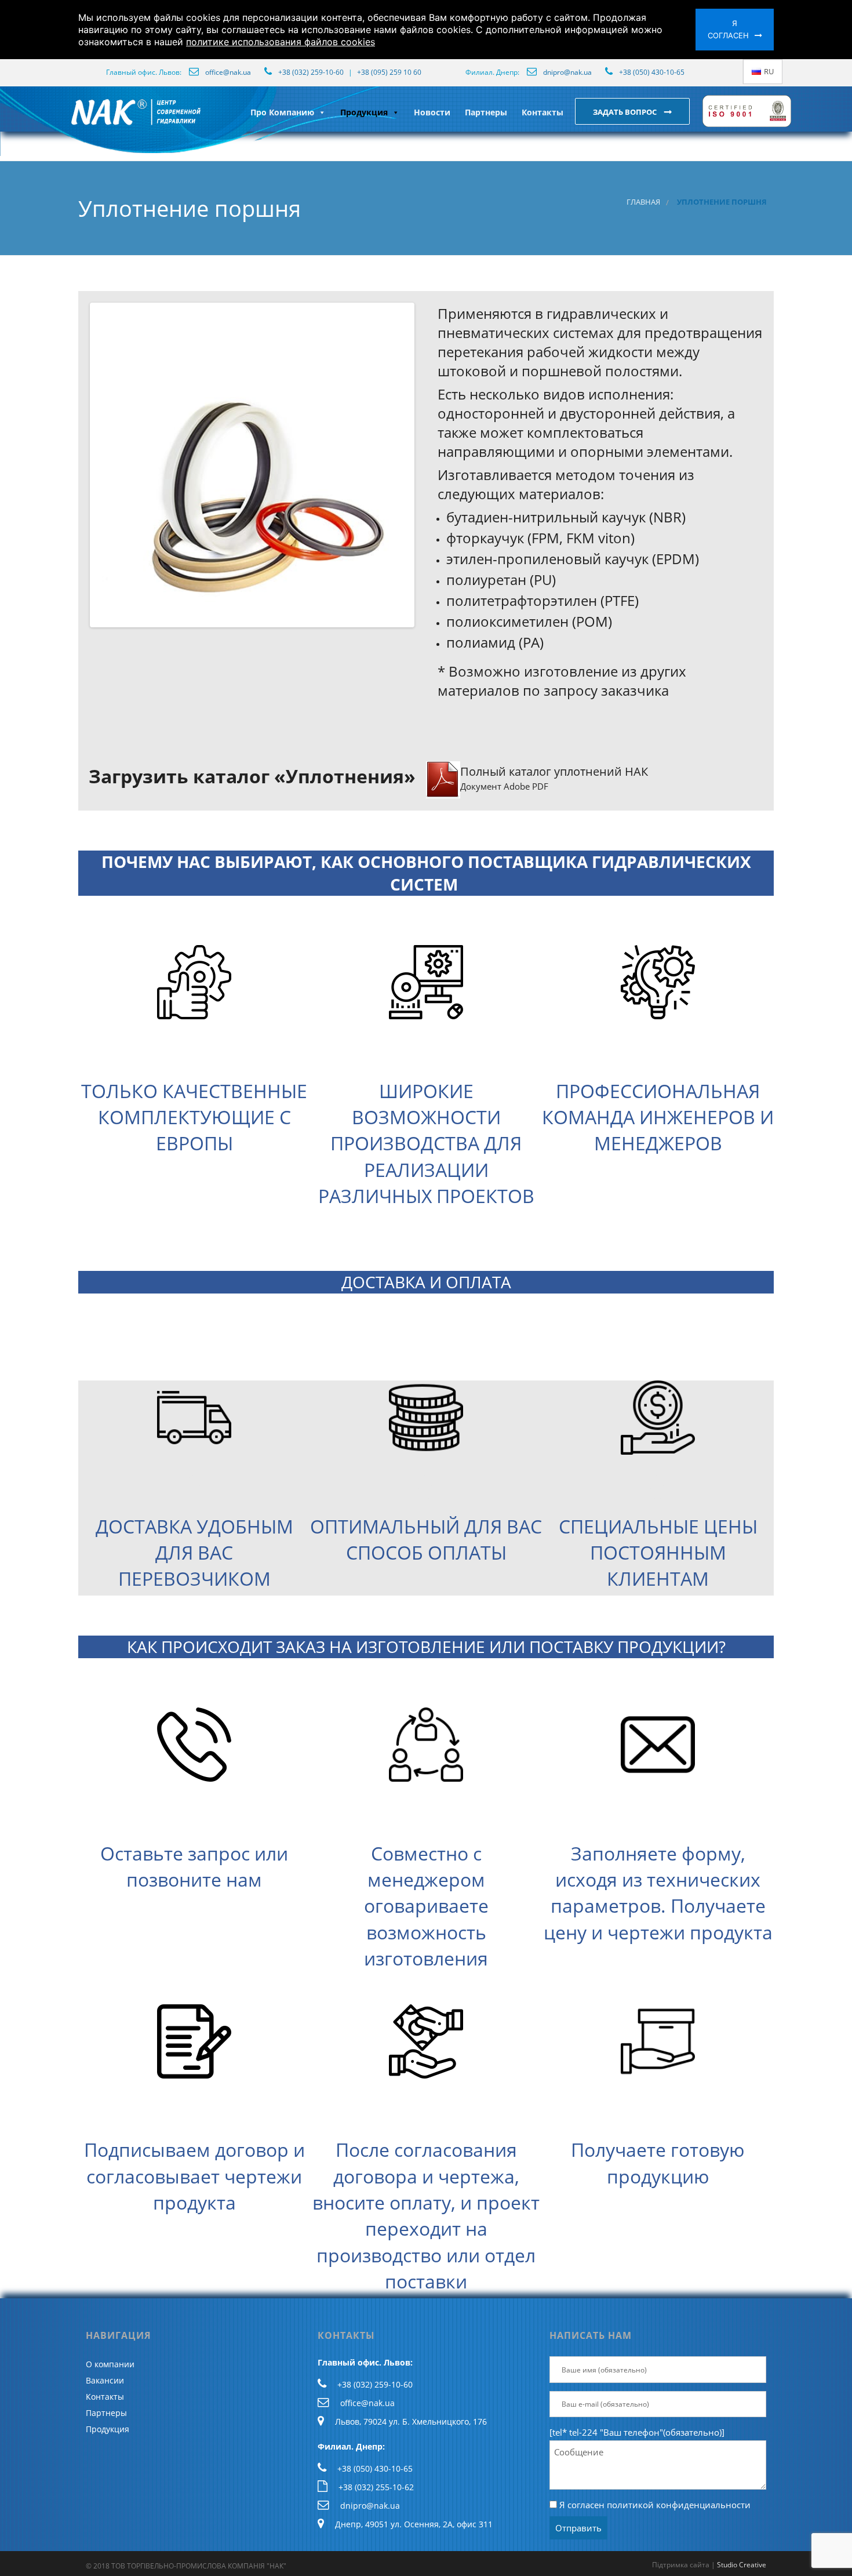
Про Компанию (282, 112)
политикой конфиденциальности (679, 2505)
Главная (643, 202)
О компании (110, 2364)
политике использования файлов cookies (281, 42)
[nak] (68, 121)
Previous (75, 465)
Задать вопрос (626, 112)
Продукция (364, 112)
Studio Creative (742, 2565)
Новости (432, 112)
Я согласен (728, 29)
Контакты (542, 112)
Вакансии (105, 2380)
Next (429, 465)
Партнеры (486, 112)
